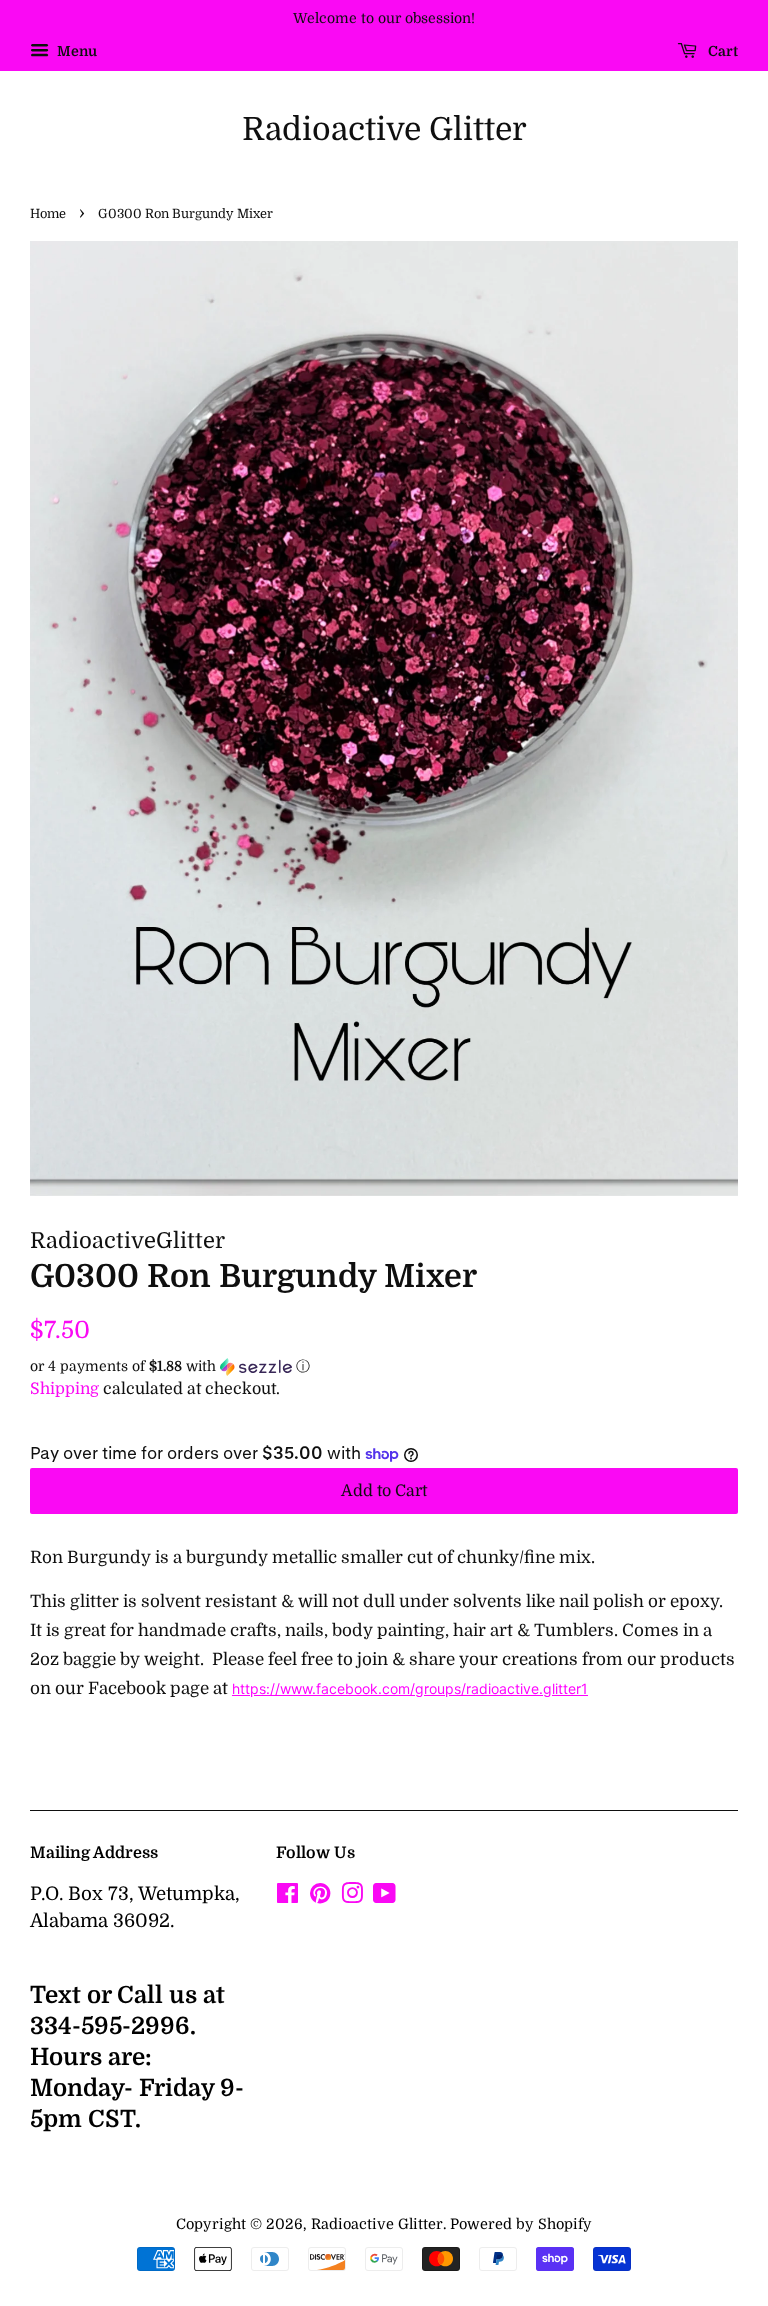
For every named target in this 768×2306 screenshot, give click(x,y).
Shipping (64, 1389)
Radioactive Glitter (384, 129)
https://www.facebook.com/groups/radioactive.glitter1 (410, 1688)
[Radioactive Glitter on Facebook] (287, 1897)
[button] (384, 1366)
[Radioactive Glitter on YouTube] (384, 1897)
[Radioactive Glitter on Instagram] (352, 1897)
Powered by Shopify (521, 2224)
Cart (721, 51)
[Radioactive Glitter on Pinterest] (320, 1897)
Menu (75, 51)
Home (48, 214)
